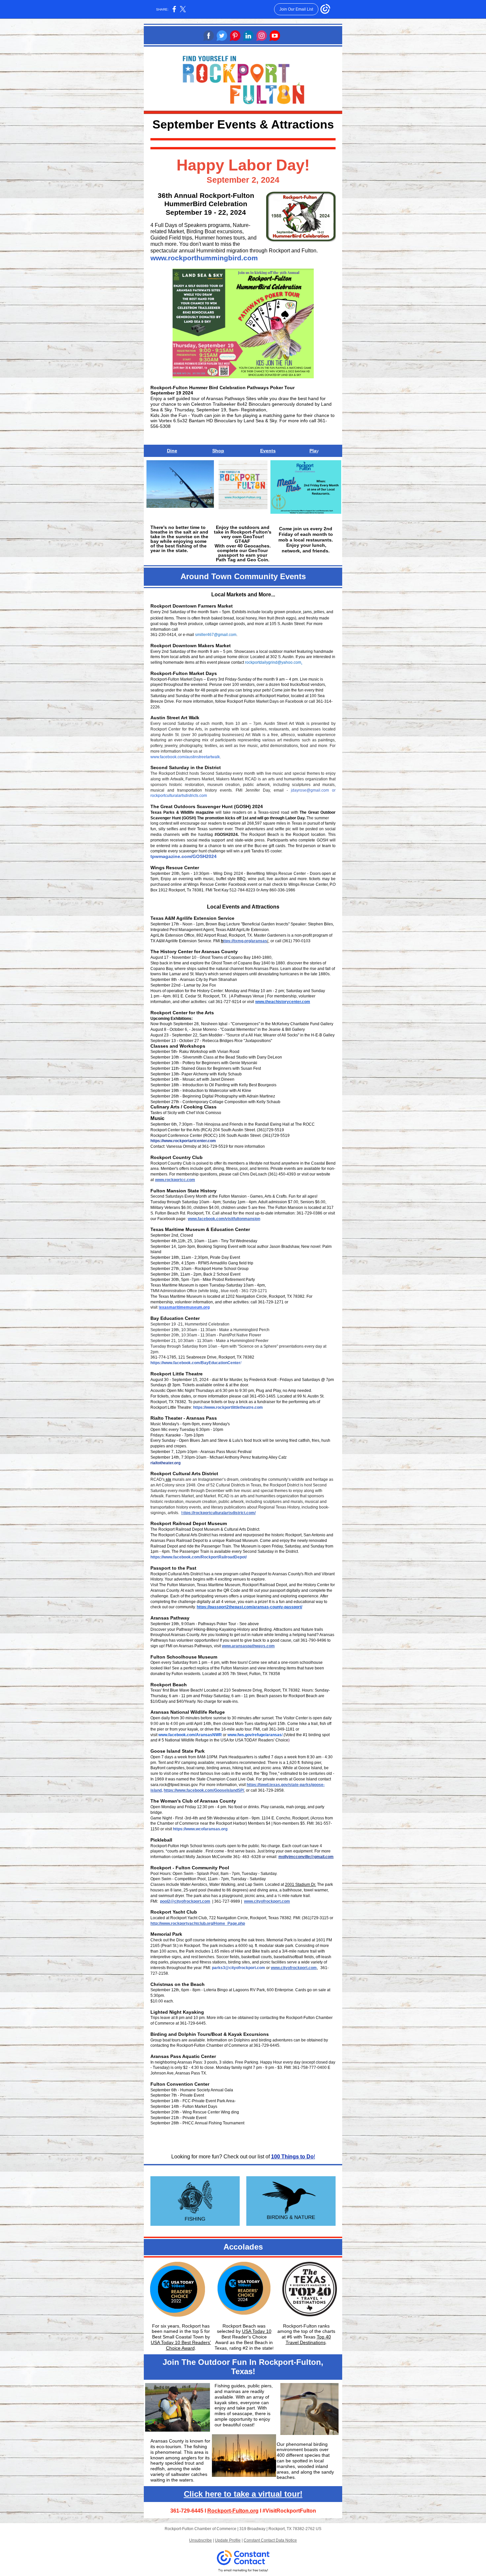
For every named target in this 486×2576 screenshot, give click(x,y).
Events (268, 451)
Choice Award (180, 2348)
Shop (218, 451)
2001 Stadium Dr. (301, 1885)
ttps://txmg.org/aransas (245, 941)
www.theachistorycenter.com (283, 1002)
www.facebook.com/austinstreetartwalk (185, 757)
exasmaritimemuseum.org (185, 1307)
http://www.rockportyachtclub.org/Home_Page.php (198, 1923)
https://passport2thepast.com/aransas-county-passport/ (249, 1607)
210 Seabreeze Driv (242, 1690)
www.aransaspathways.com (248, 1646)
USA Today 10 (257, 2331)
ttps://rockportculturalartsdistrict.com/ (220, 1513)
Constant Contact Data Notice (270, 2540)
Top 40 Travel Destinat (308, 2340)
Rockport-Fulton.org (233, 2511)
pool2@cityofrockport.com (185, 1901)
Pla (313, 451)
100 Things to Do (292, 2157)
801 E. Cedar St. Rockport (196, 996)
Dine (172, 451)
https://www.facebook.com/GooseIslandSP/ (204, 1790)
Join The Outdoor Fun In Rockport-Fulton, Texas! (243, 2367)
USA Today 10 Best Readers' (181, 2342)
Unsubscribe (201, 2540)
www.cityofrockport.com (267, 1901)
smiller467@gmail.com (216, 635)
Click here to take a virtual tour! (243, 2494)
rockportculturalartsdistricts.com (179, 796)
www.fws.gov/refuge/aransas (255, 1735)
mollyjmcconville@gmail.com (306, 1857)
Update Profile (228, 2540)
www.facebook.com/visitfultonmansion (224, 1219)
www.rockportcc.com (175, 1180)
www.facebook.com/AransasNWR (190, 1735)
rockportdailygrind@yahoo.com (273, 662)
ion (320, 2342)
